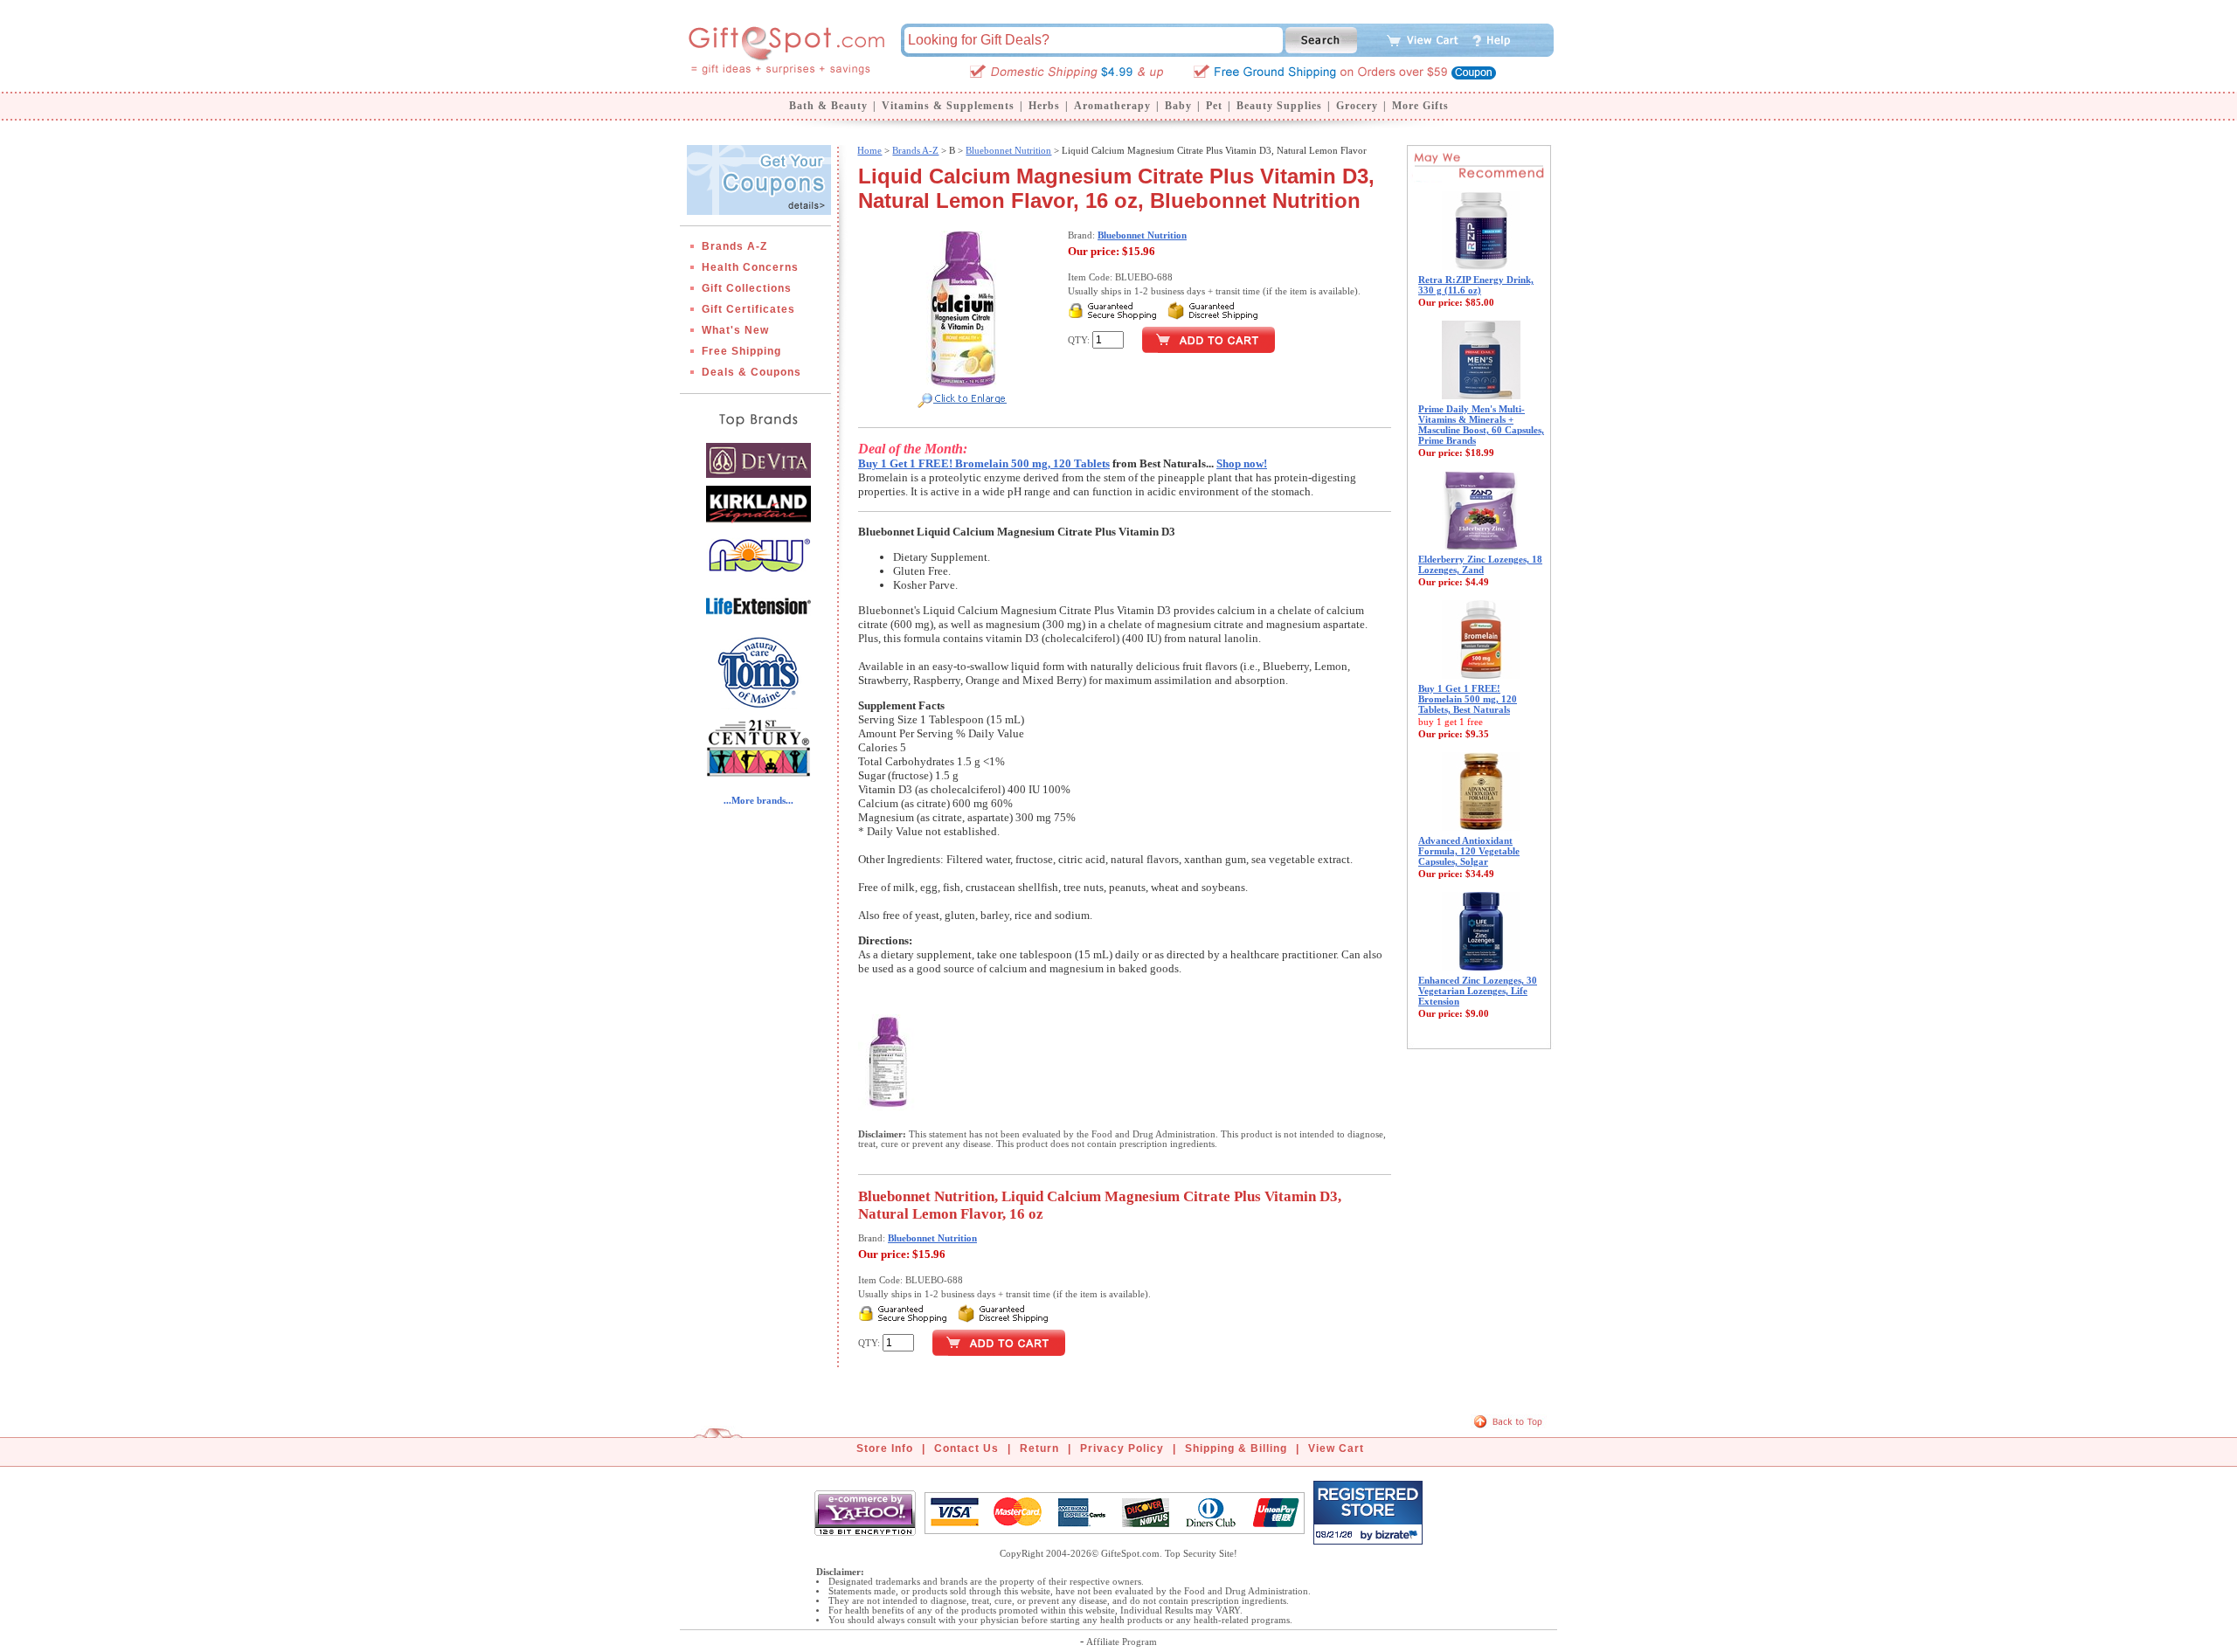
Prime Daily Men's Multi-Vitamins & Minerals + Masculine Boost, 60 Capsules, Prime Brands (1481, 425)
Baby (1178, 106)
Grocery (1357, 106)
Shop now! (1242, 463)
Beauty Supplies (1279, 106)
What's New (735, 330)
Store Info (885, 1448)
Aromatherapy (1112, 106)
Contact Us (966, 1448)
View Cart (1336, 1448)
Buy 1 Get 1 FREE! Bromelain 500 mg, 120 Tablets (984, 463)
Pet (1214, 106)
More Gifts (1420, 106)
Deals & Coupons (751, 372)
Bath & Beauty (828, 106)
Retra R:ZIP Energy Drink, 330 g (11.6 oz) (1476, 285)
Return (1039, 1448)
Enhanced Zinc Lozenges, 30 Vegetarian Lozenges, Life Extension (1478, 991)
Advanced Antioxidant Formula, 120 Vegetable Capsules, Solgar (1469, 851)
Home (869, 150)
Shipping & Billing (1236, 1448)
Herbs (1044, 106)
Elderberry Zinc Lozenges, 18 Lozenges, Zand (1480, 564)
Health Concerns (750, 267)
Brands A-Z (734, 246)
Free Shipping (741, 351)
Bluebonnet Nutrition (1008, 150)
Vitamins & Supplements (948, 106)
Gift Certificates (748, 309)
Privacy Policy (1122, 1448)
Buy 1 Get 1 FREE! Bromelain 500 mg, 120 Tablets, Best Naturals (1468, 699)
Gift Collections (747, 288)
